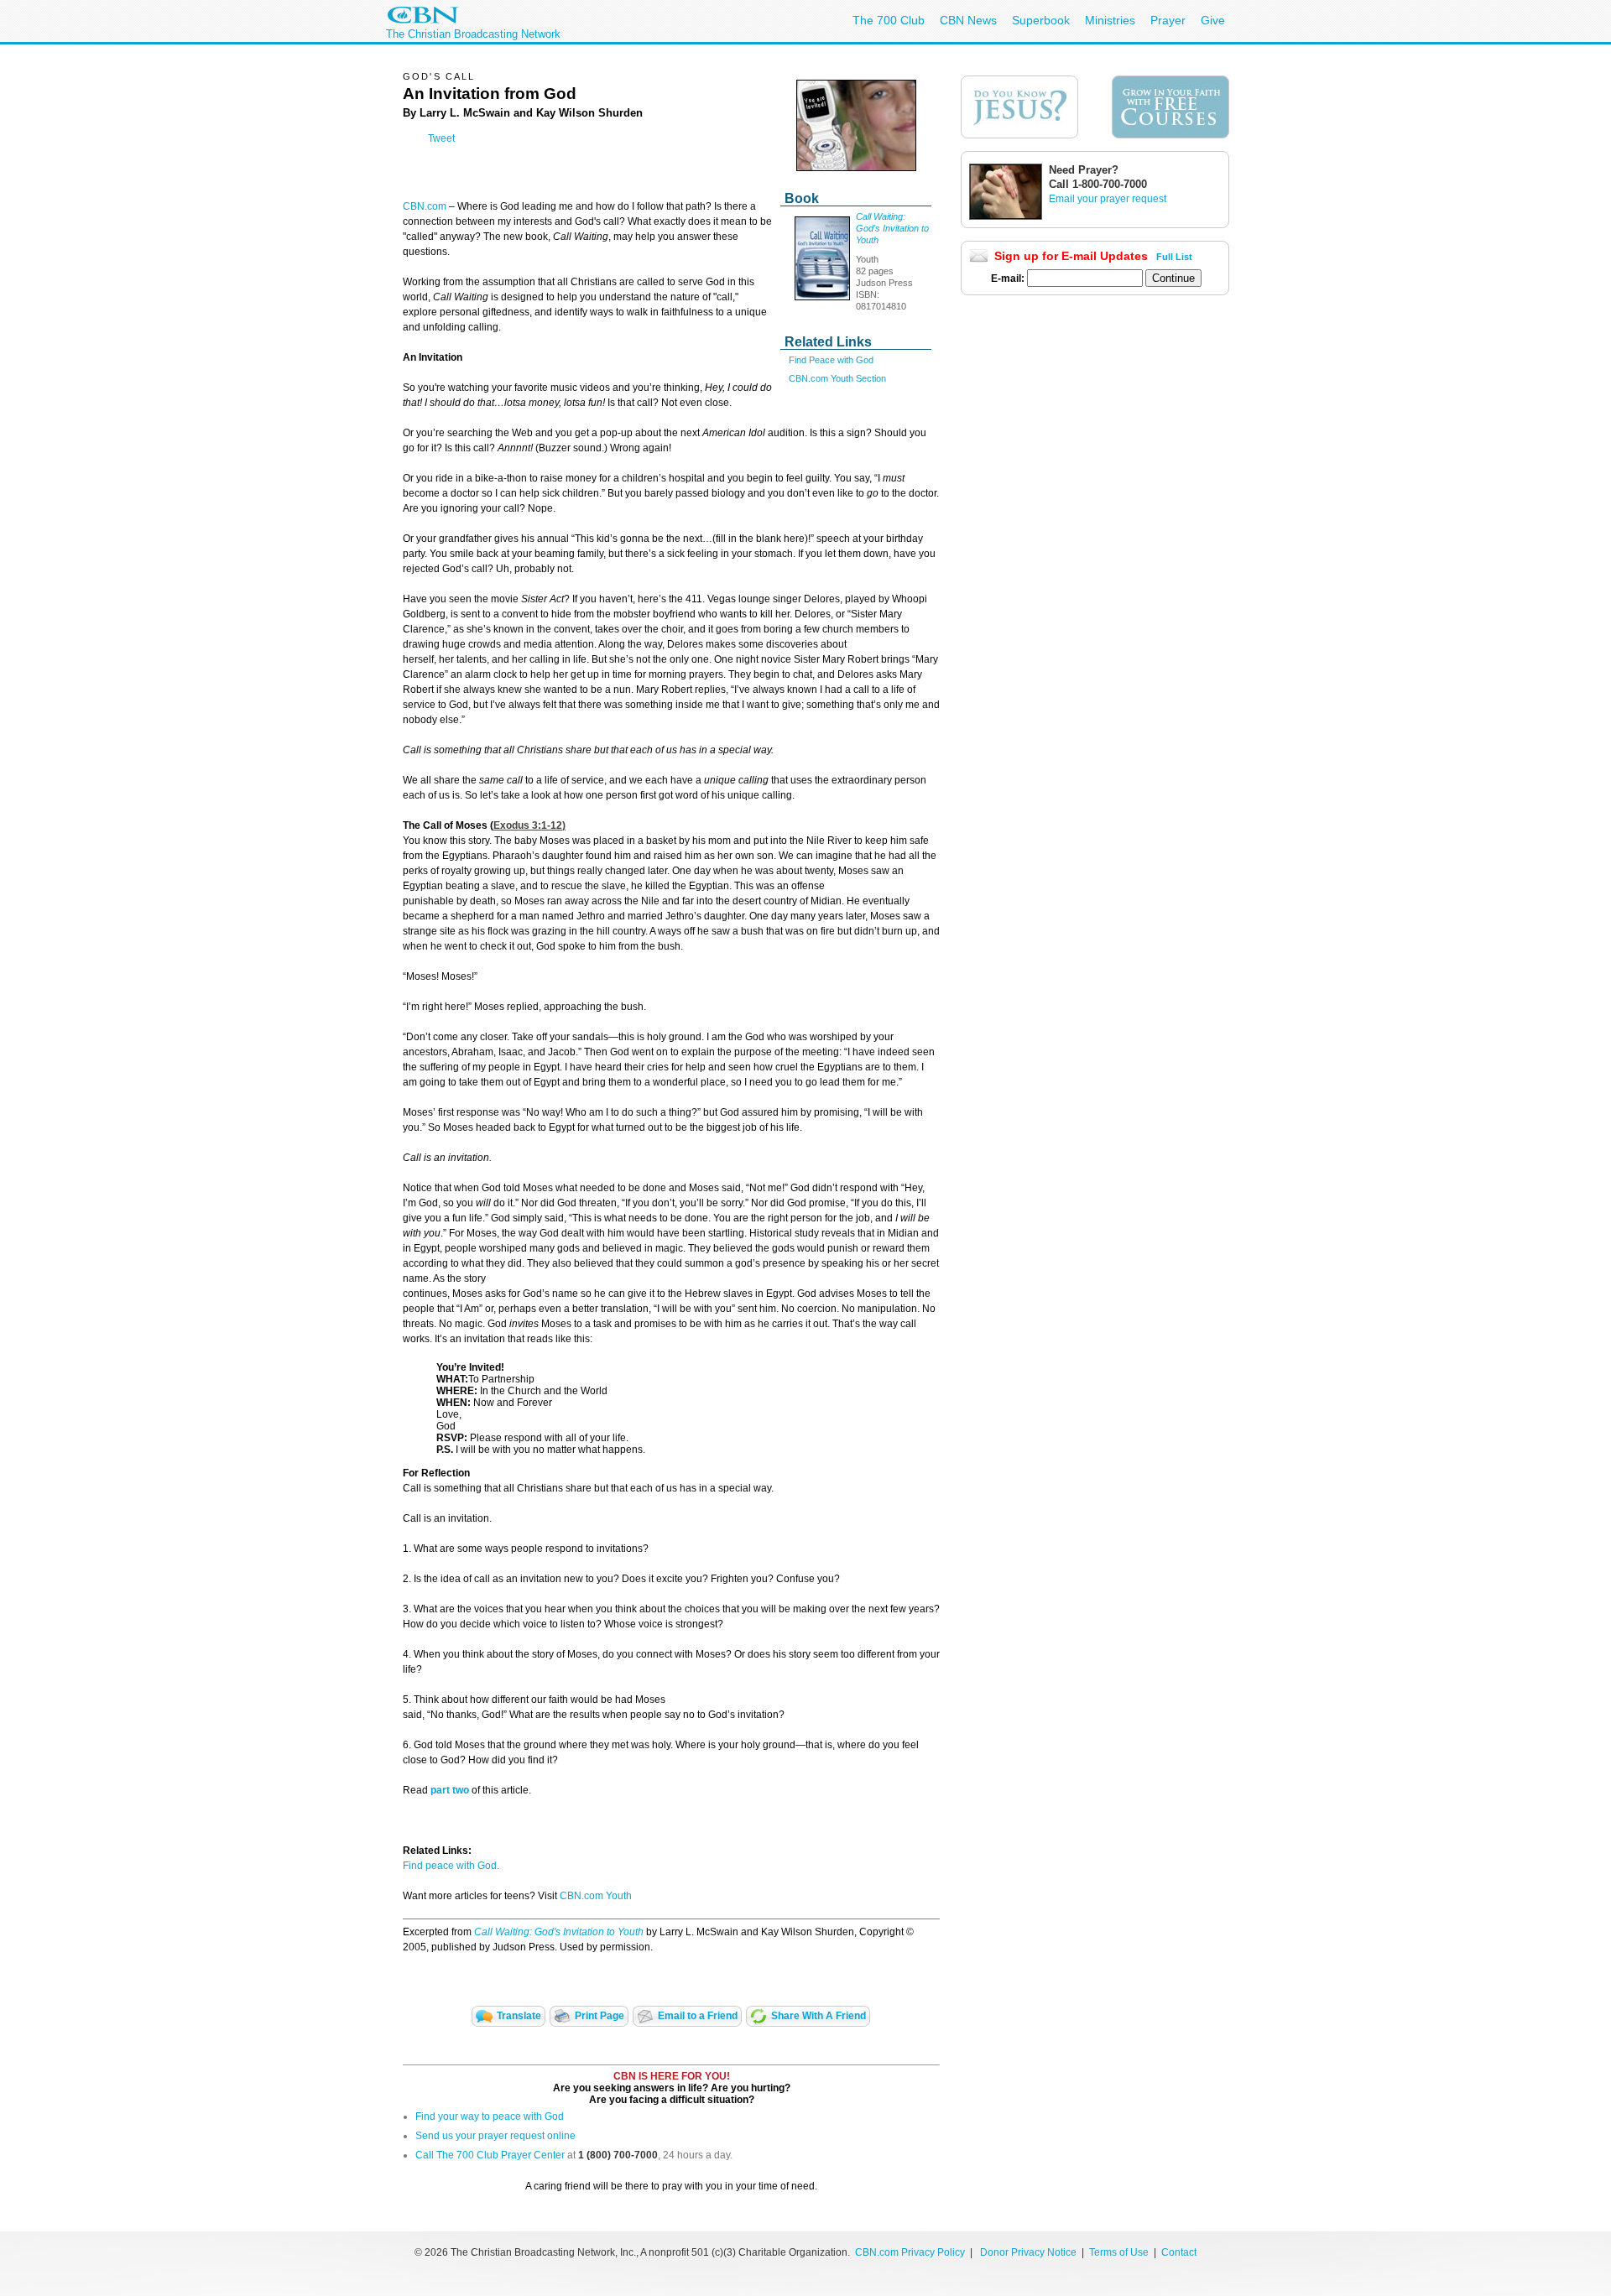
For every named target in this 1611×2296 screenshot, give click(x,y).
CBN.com (425, 206)
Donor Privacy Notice (1028, 2252)
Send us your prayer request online (495, 2136)
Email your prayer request (1108, 199)
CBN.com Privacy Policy (910, 2252)
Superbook (1041, 20)
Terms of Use (1120, 2252)
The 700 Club (889, 20)
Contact (1179, 2252)
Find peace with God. (451, 1866)
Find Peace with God (831, 360)
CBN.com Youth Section (837, 378)
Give (1213, 20)
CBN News (968, 20)
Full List (1174, 257)
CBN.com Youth (596, 1896)
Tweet (441, 138)
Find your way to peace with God (490, 2116)
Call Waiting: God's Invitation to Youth (892, 228)
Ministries (1110, 20)
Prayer (1168, 20)
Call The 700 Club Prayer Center (490, 2155)
